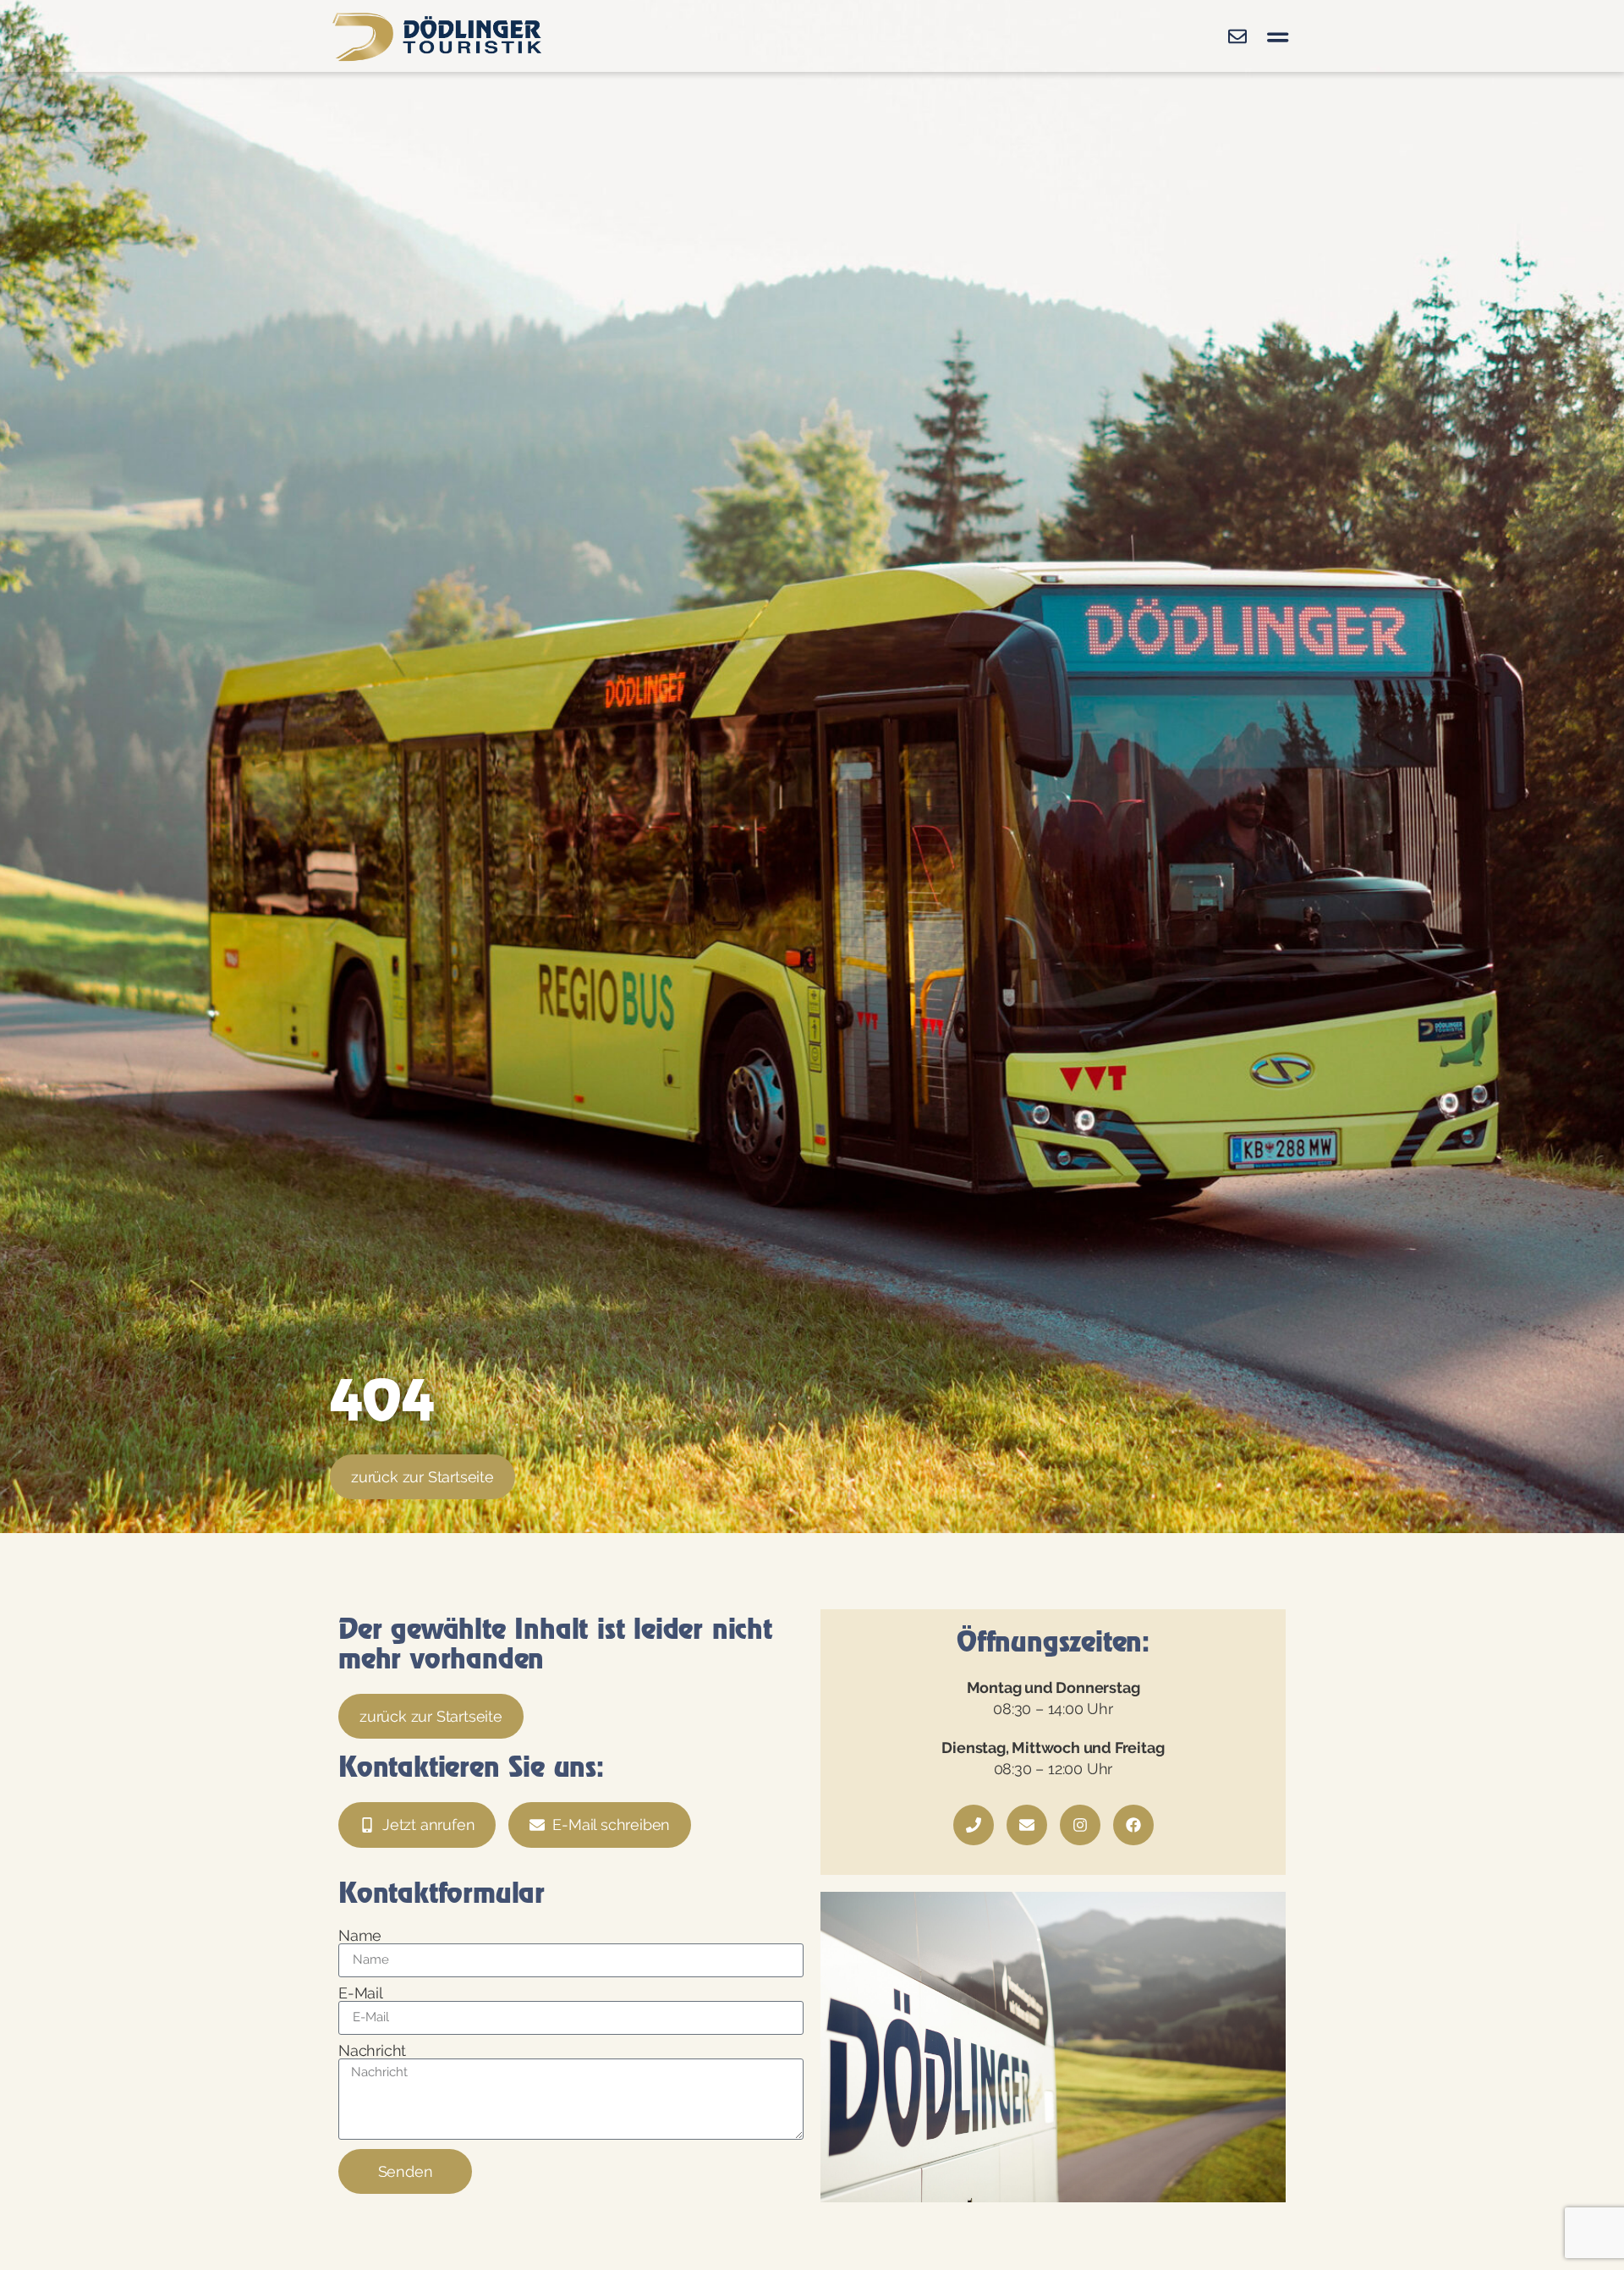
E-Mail (361, 1993)
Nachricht (372, 2051)
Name (360, 1936)
